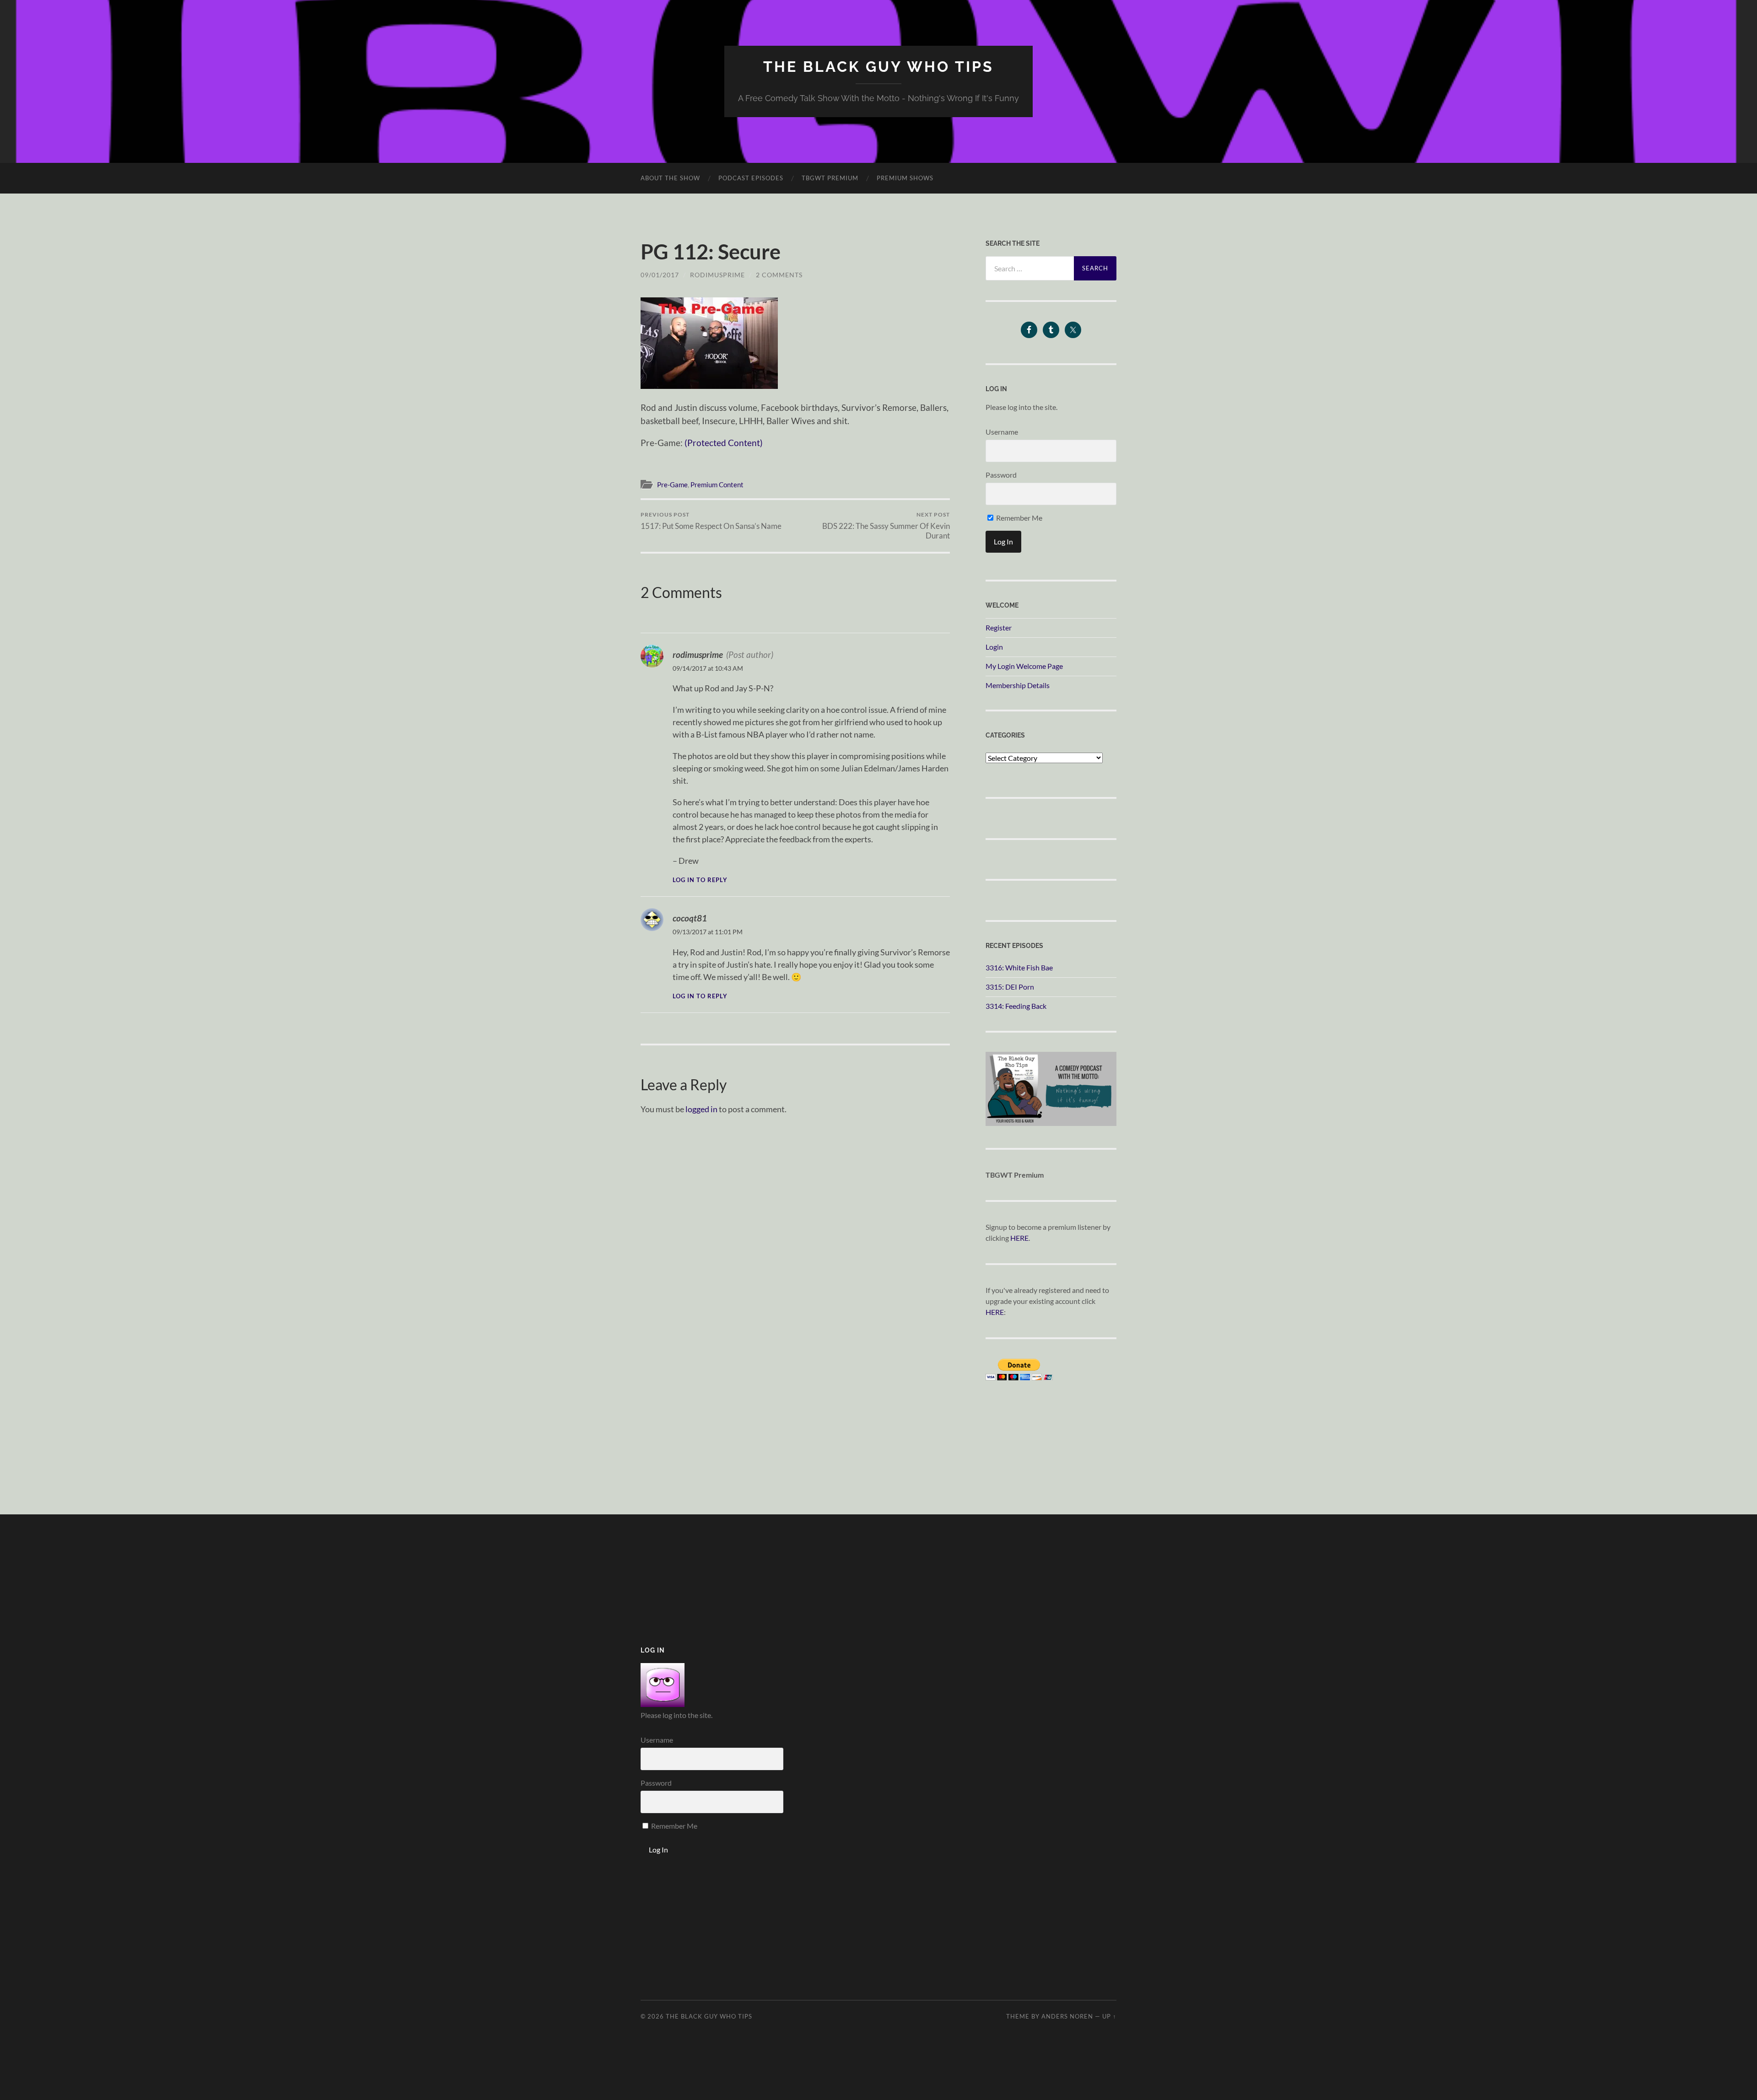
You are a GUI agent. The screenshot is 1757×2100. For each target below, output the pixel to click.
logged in (701, 1109)
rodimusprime (717, 275)
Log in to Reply (700, 880)
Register (999, 627)
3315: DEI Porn (1010, 987)
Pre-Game (672, 485)
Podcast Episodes (751, 178)
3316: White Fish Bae (1019, 967)
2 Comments (779, 275)
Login (994, 647)
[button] (709, 343)
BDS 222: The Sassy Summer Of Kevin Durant (886, 526)
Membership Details (1018, 685)
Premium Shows (905, 178)
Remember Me (1019, 518)
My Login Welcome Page (1024, 666)
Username (1002, 432)
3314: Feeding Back (1016, 1006)
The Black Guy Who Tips (878, 67)
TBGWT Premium (830, 178)
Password (1001, 475)
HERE (1019, 1238)
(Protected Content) (724, 443)
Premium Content (717, 485)
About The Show (670, 178)
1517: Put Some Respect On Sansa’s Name (711, 521)
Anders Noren (1067, 2016)
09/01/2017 (660, 275)
